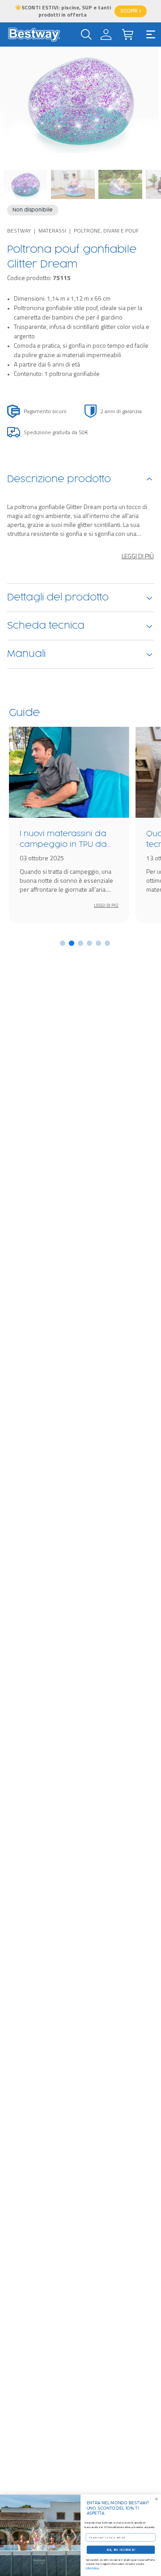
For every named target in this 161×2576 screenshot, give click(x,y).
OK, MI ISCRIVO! (121, 2550)
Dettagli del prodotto (58, 598)
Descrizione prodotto (59, 479)
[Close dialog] (156, 2499)
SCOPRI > (131, 11)
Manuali (26, 654)
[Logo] (34, 35)
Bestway (19, 231)
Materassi (52, 231)
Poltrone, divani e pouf (106, 231)
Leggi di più (138, 556)
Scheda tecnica (46, 626)
